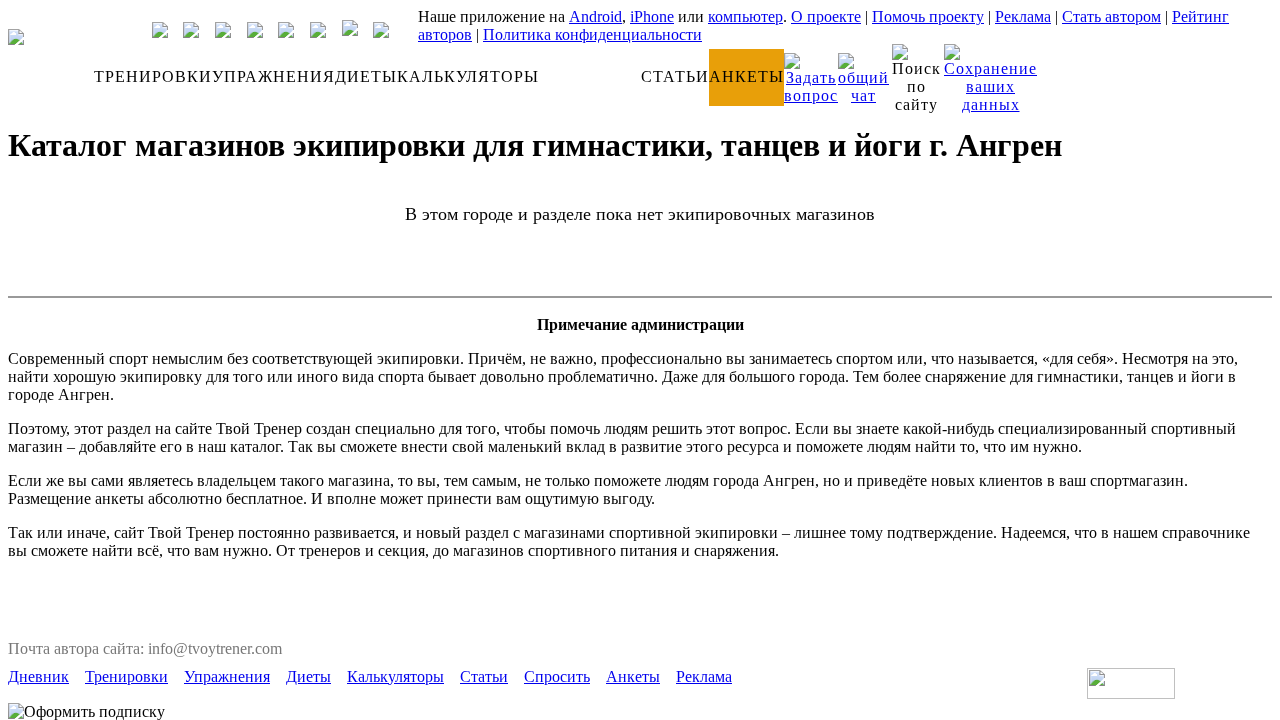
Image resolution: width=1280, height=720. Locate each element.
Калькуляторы (395, 676)
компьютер (745, 16)
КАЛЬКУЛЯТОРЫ (468, 76)
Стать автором (1111, 16)
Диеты (308, 676)
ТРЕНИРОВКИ (153, 76)
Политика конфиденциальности (592, 34)
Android (595, 16)
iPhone (652, 16)
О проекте (826, 16)
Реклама (1023, 16)
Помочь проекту (928, 16)
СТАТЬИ (675, 76)
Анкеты (633, 676)
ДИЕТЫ (366, 76)
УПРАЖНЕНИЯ (273, 76)
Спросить (557, 676)
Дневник (38, 676)
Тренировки (126, 676)
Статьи (484, 676)
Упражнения (227, 676)
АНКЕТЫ (746, 76)
